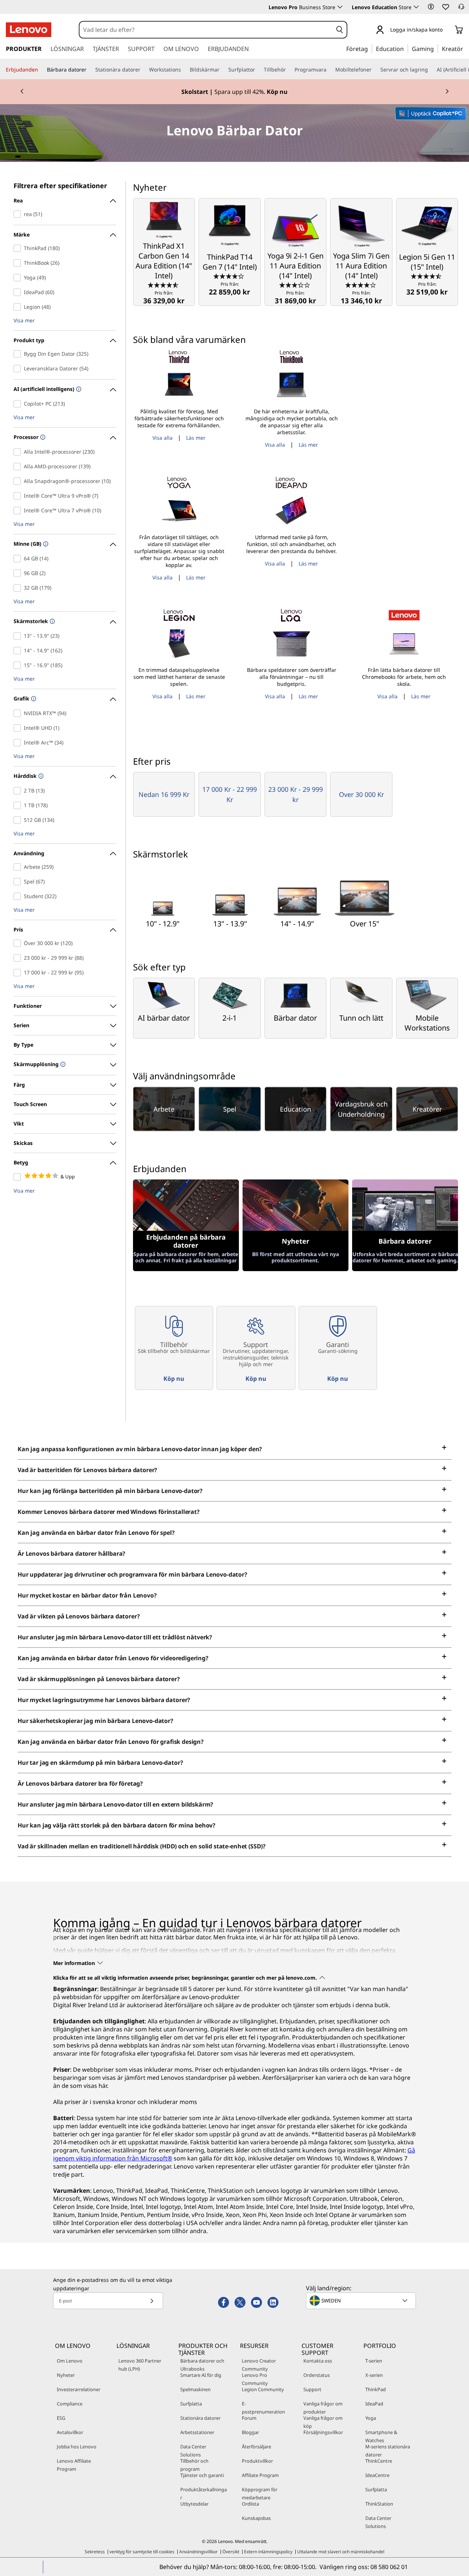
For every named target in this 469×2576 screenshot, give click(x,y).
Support (312, 2389)
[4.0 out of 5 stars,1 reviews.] (361, 285)
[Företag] (370, 48)
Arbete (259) (19, 867)
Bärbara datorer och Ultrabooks (202, 2365)
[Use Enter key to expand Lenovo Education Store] (416, 7)
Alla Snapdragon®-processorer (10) (19, 481)
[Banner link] (234, 92)
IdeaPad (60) (19, 292)
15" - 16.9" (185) (19, 665)
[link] (461, 9)
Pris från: (164, 298)
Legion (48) (19, 307)
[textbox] (362, 2301)
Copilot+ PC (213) (19, 404)
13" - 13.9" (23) (19, 636)
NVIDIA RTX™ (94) (19, 713)
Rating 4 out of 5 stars (19, 1177)
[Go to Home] (29, 30)
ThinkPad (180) (19, 248)
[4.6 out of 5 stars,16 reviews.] (164, 285)
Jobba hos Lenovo (77, 2447)
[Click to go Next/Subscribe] (152, 2301)
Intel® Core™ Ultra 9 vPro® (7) (19, 496)
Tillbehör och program (194, 2465)
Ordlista (250, 2504)
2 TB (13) (19, 791)
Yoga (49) (19, 278)
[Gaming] (436, 48)
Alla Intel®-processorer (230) (19, 452)
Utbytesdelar (194, 2504)
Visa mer (24, 321)
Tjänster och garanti (202, 2475)
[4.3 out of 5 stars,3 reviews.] (230, 276)
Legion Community (263, 2389)
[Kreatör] (466, 48)
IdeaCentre (377, 2475)
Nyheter (66, 2375)
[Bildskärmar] (222, 70)
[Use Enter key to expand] (447, 30)
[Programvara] (329, 70)
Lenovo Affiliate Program (74, 2465)
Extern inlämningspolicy (268, 2552)
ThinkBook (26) (19, 263)
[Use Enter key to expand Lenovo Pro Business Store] (340, 7)
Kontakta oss (318, 2361)
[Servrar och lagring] (431, 70)
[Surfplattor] (258, 70)
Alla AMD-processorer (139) (19, 466)
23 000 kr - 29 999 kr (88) (19, 958)
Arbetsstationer (197, 2432)
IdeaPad (374, 2404)
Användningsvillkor (198, 2552)
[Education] (406, 48)
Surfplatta (191, 2404)
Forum (249, 2418)
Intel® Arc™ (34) (19, 743)
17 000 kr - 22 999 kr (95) (19, 973)
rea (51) (19, 214)
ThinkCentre (379, 2461)
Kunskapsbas (256, 2518)
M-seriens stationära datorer (388, 2451)
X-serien (374, 2375)
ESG (61, 2418)
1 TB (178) (19, 805)
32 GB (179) (19, 588)
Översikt (231, 2552)
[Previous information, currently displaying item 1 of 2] (22, 92)
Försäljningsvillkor (323, 2432)
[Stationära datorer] (143, 70)
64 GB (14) (19, 559)
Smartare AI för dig (201, 2375)
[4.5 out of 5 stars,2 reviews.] (427, 276)
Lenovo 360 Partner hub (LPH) (140, 2365)
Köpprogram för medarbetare (260, 2493)
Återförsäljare (256, 2447)
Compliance (70, 2404)
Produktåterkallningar (204, 2493)
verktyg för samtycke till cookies (142, 2552)
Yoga (371, 2418)
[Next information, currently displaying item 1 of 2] (447, 92)
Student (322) (19, 896)
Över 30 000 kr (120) (19, 943)
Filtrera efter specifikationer (60, 186)
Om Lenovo (70, 2361)
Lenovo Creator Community (259, 2365)
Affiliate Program (260, 2475)
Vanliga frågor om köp (323, 2422)
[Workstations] (184, 70)
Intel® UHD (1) (19, 728)
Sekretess (95, 2552)
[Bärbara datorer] (89, 70)
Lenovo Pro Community (255, 2379)
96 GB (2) (19, 573)
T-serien (374, 2361)
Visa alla (163, 438)
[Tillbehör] (289, 70)
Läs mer (196, 438)
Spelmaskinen (195, 2389)
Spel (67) (19, 882)
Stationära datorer (200, 2418)
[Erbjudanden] (41, 70)
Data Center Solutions (193, 2451)
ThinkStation (379, 2504)
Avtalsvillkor (70, 2432)
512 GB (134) (19, 820)
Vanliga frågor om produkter (323, 2408)
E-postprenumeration (263, 2408)
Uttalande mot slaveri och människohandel (341, 2552)
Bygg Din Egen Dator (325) (19, 354)
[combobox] (206, 30)
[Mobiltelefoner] (374, 70)
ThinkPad (376, 2389)
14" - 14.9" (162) (19, 651)
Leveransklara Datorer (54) (19, 369)
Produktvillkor (257, 2461)
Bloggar (250, 2432)
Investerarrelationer (79, 2389)
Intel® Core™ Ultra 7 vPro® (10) (19, 511)
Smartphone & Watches (381, 2436)
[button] (431, 7)
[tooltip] (78, 390)
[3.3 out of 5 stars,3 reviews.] (296, 285)
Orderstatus (317, 2375)
